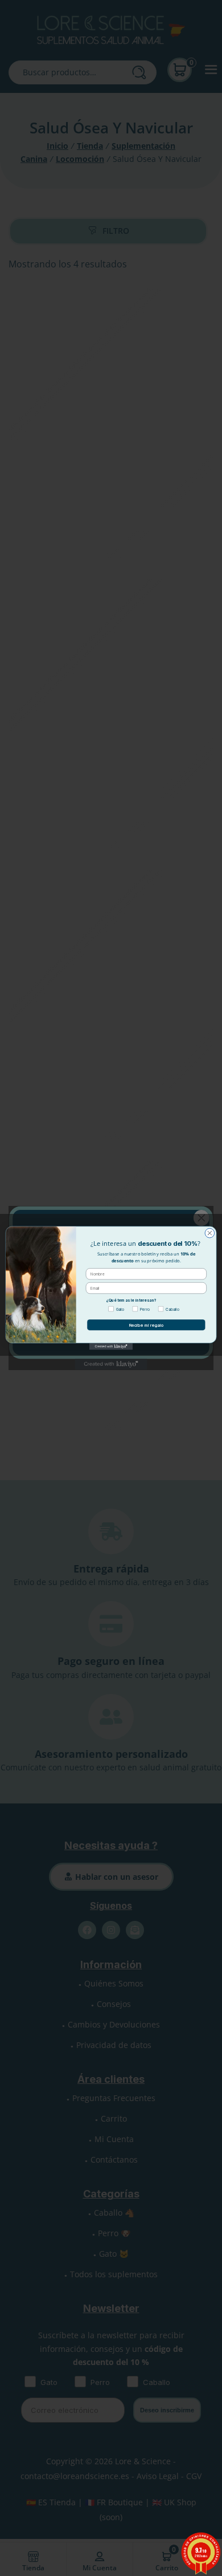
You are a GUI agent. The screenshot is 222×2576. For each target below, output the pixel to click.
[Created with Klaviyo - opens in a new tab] (111, 1346)
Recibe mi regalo (146, 1325)
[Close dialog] (210, 1233)
